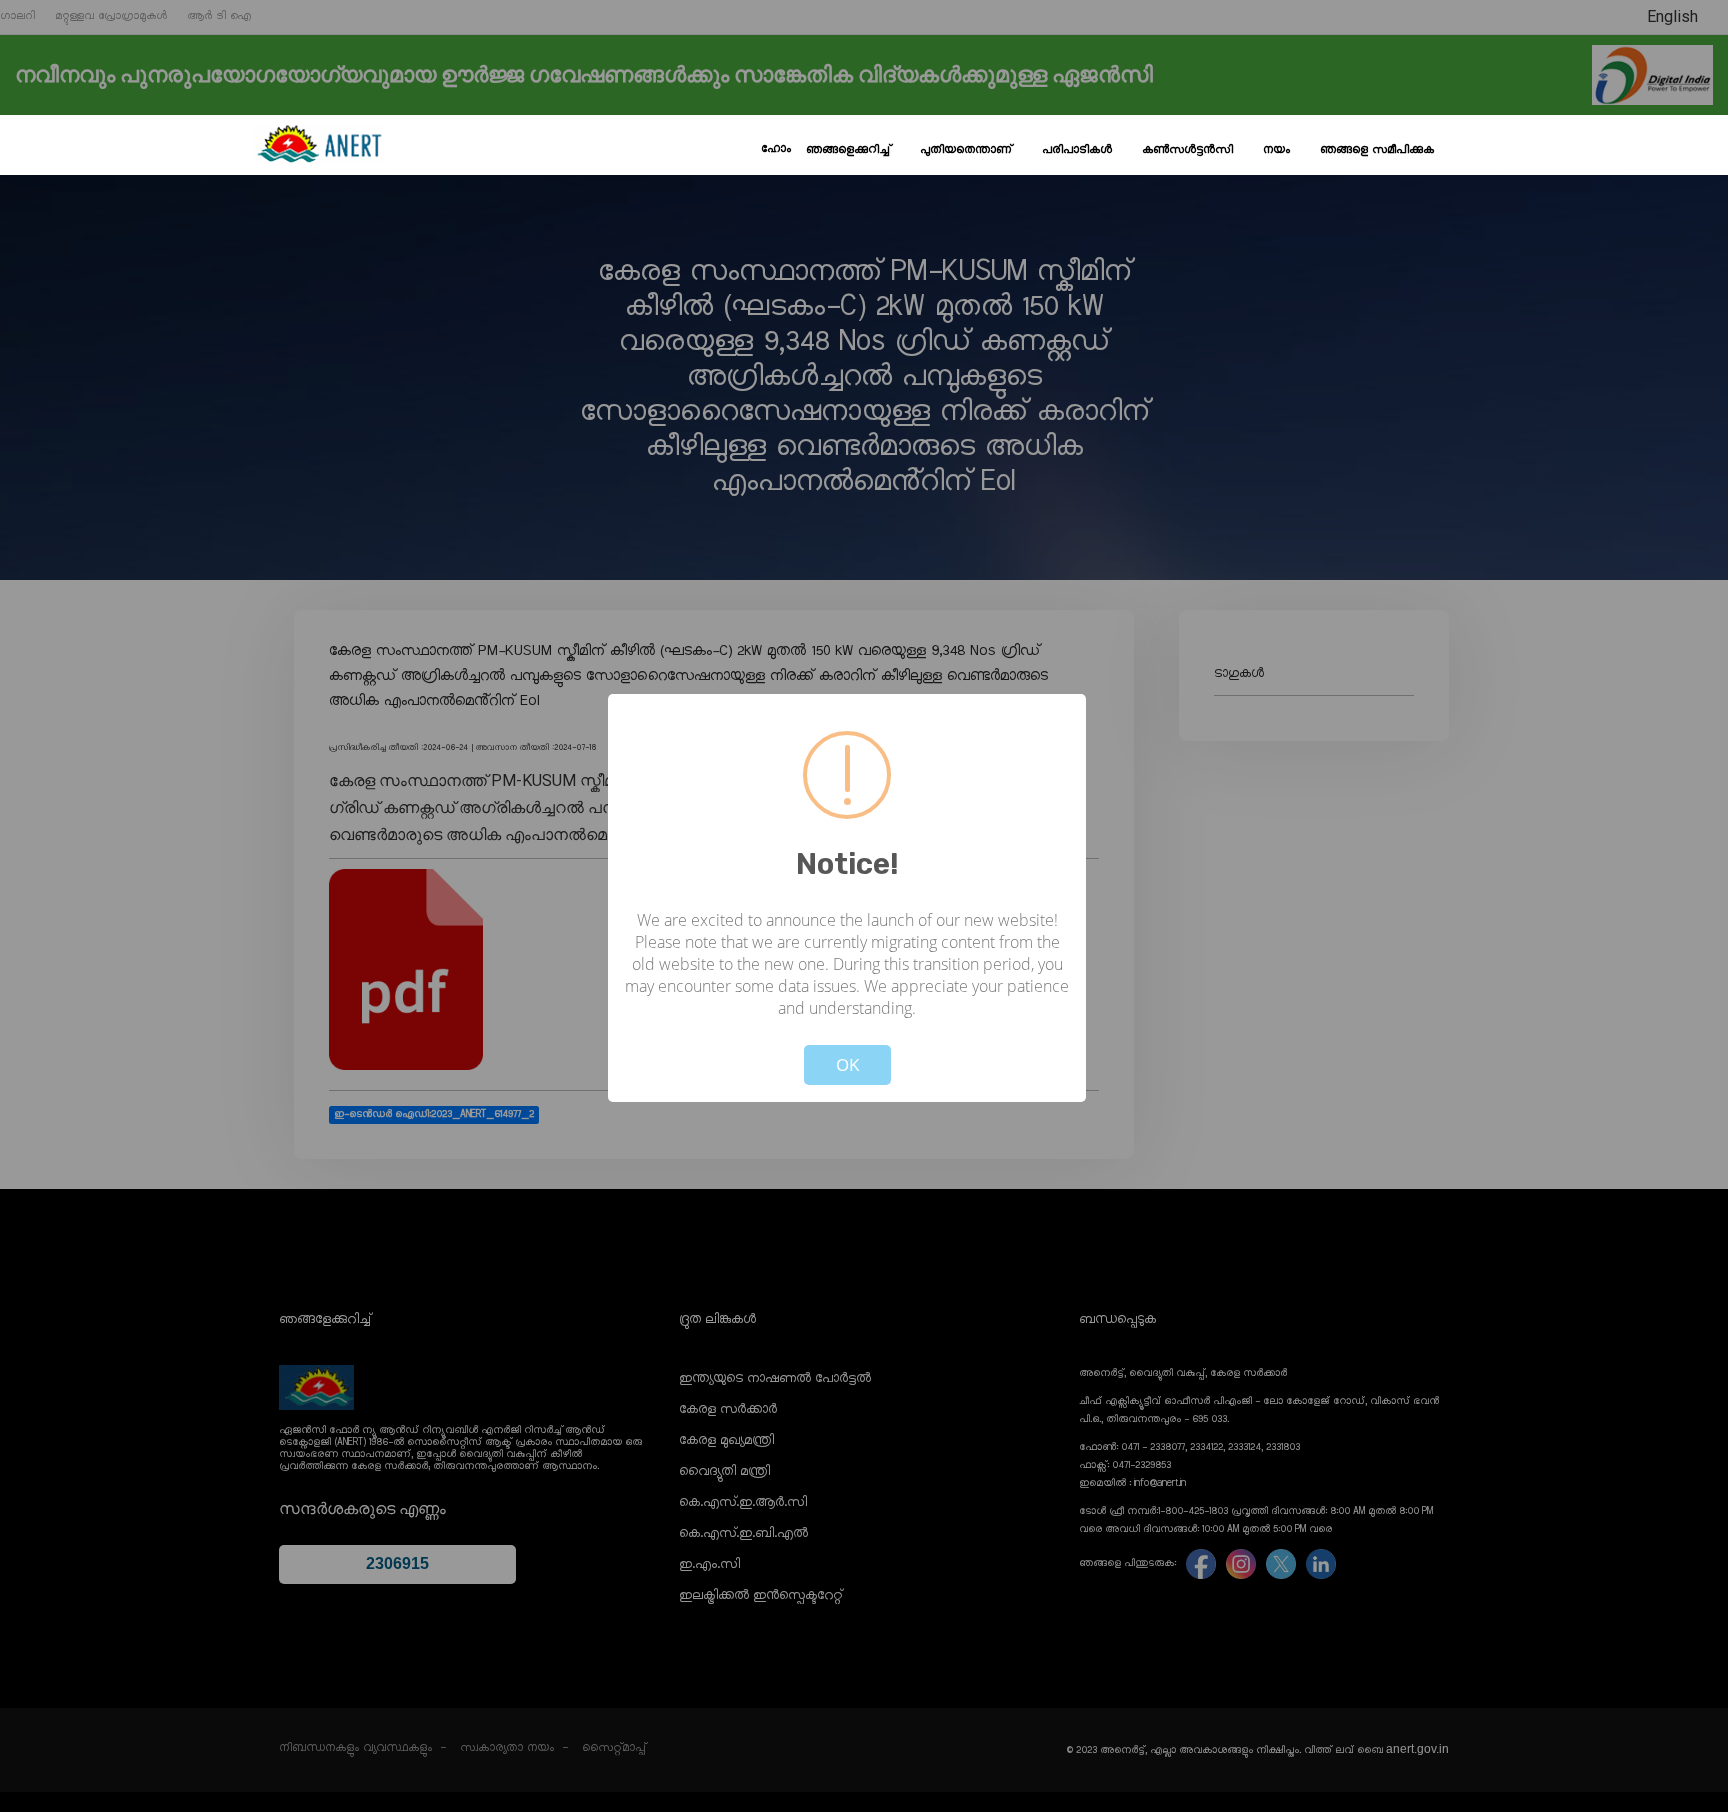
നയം (1276, 150)
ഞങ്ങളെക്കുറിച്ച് (848, 150)
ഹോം (776, 149)
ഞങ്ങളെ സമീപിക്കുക (1377, 150)
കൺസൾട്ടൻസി (1187, 150)
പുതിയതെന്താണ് (966, 150)
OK (847, 1064)
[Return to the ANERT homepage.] (319, 145)
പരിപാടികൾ (1077, 150)
